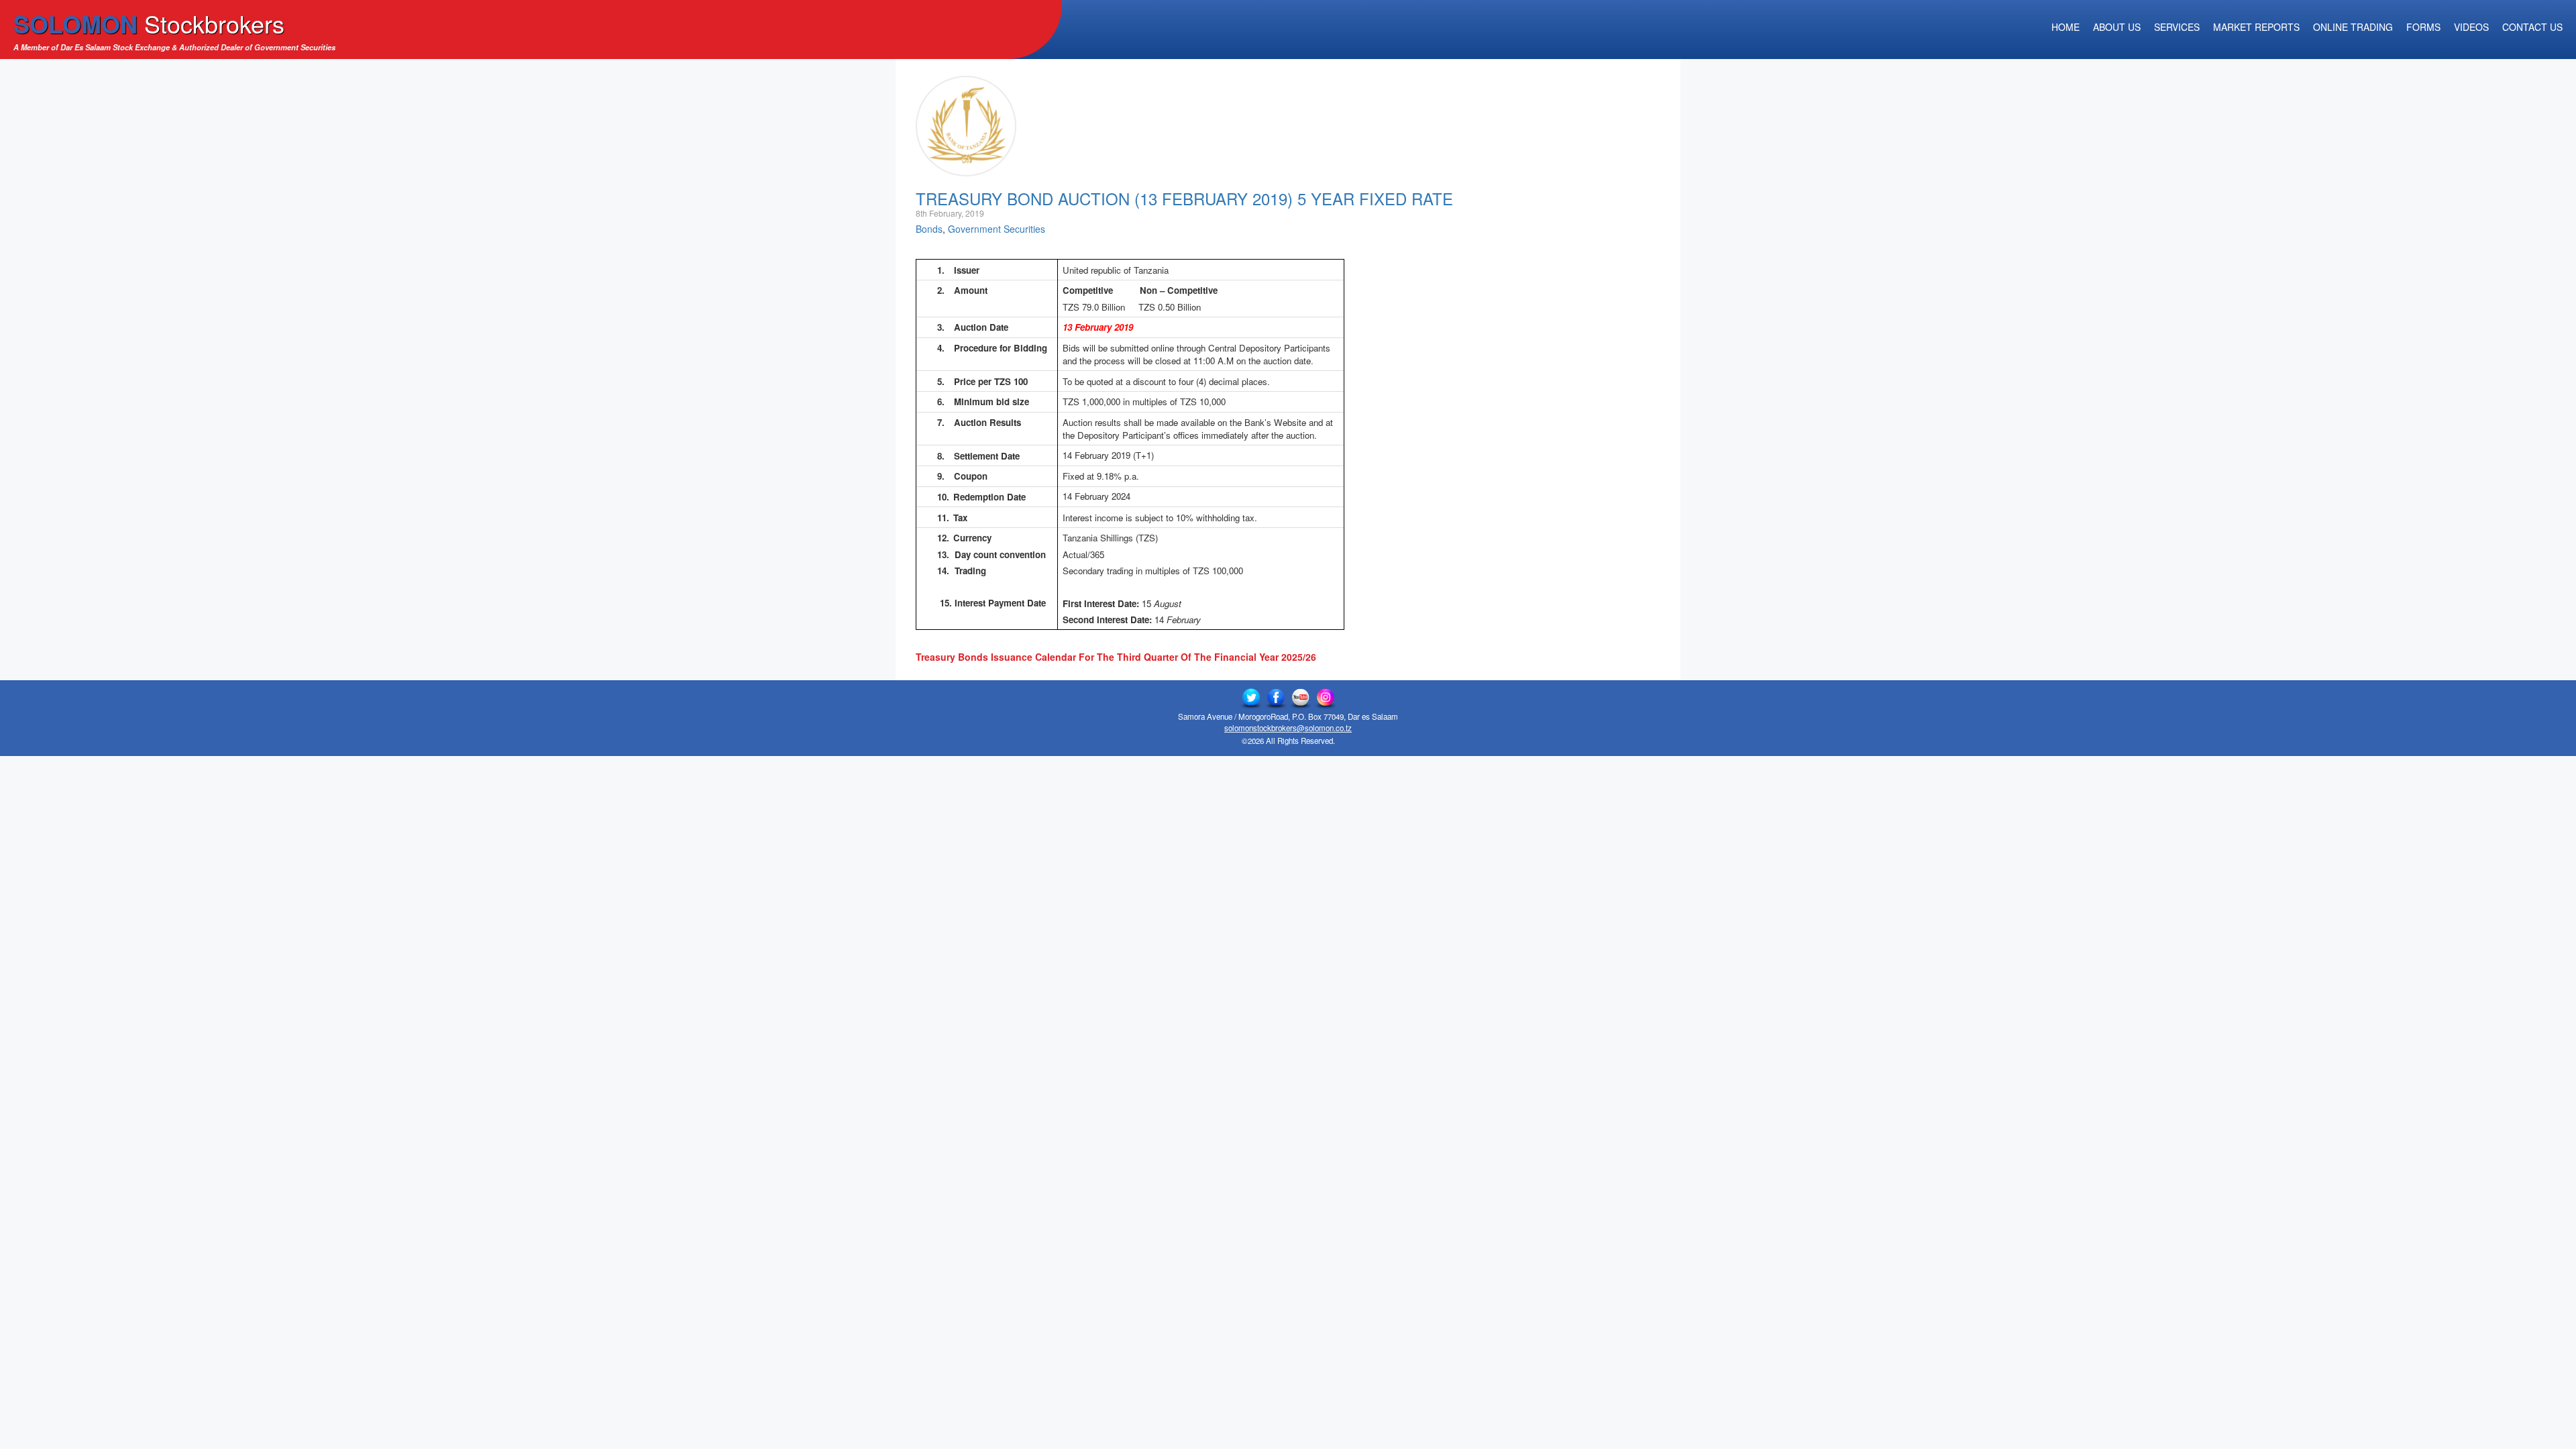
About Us (2117, 27)
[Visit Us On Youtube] (1300, 698)
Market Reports (2256, 27)
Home (2065, 27)
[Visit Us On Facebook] (1276, 698)
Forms (2423, 27)
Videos (2471, 27)
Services (2177, 27)
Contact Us (2532, 27)
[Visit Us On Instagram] (1325, 698)
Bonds (929, 229)
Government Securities (997, 229)
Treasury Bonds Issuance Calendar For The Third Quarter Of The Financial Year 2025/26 (1116, 657)
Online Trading (2353, 27)
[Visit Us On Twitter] (1251, 698)
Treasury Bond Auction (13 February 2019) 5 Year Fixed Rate (1184, 198)
